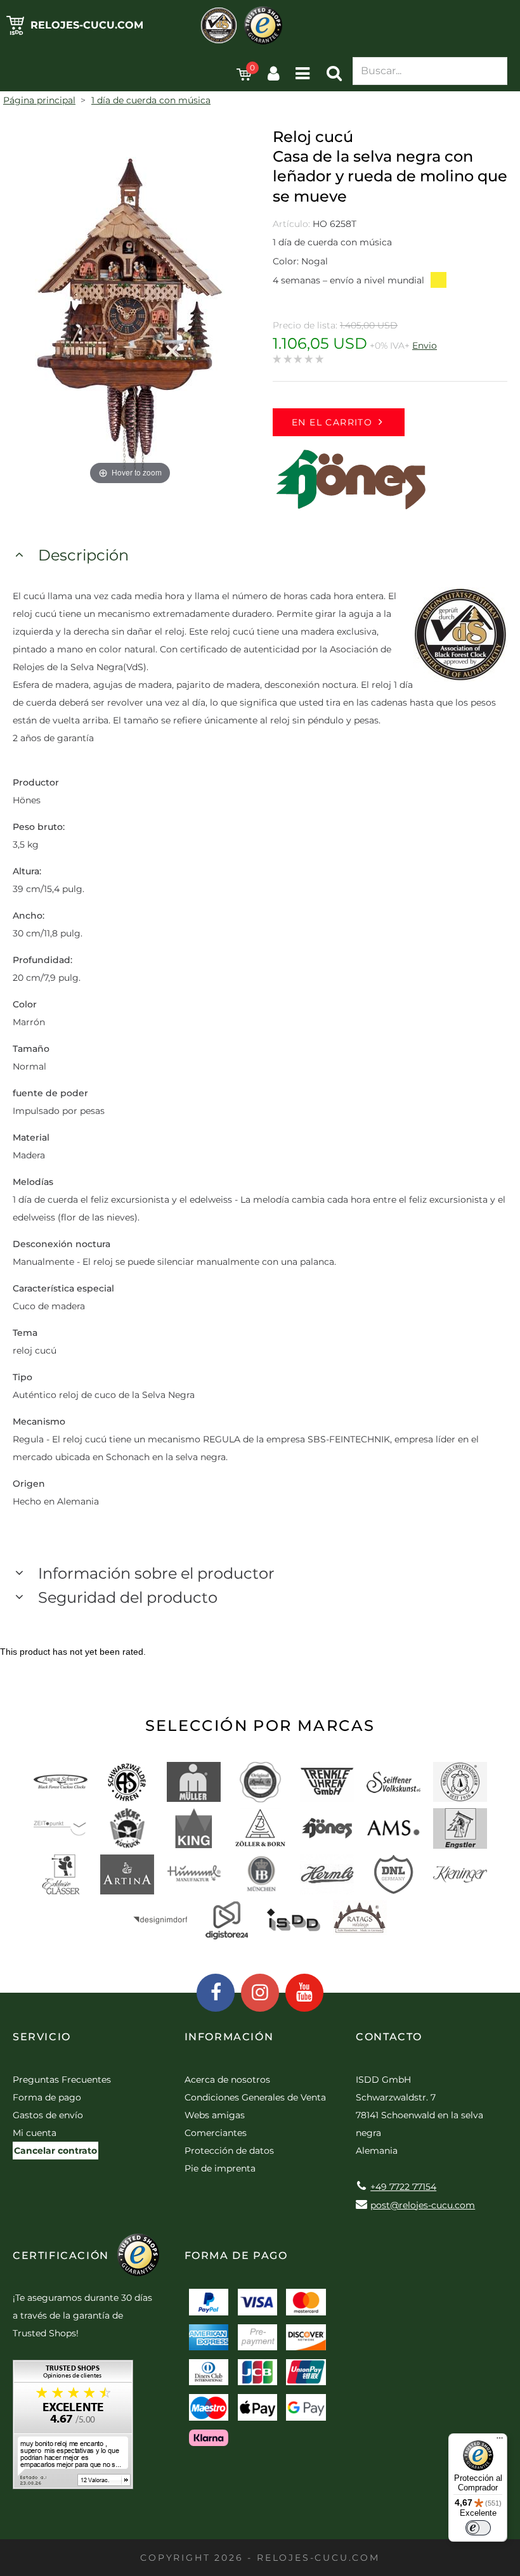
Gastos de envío (48, 2115)
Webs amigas (215, 2115)
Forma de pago (47, 2097)
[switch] (478, 2528)
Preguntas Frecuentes (62, 2080)
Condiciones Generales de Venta (255, 2097)
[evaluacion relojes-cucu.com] (73, 2429)
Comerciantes (216, 2133)
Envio (425, 346)
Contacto (389, 2037)
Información (229, 2037)
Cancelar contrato (55, 2151)
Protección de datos (229, 2151)
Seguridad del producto (128, 1597)
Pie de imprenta (220, 2168)
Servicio (42, 2037)
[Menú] (500, 2441)
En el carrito (332, 422)
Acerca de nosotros (227, 2080)
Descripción (83, 555)
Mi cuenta (35, 2133)
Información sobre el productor (156, 1573)
